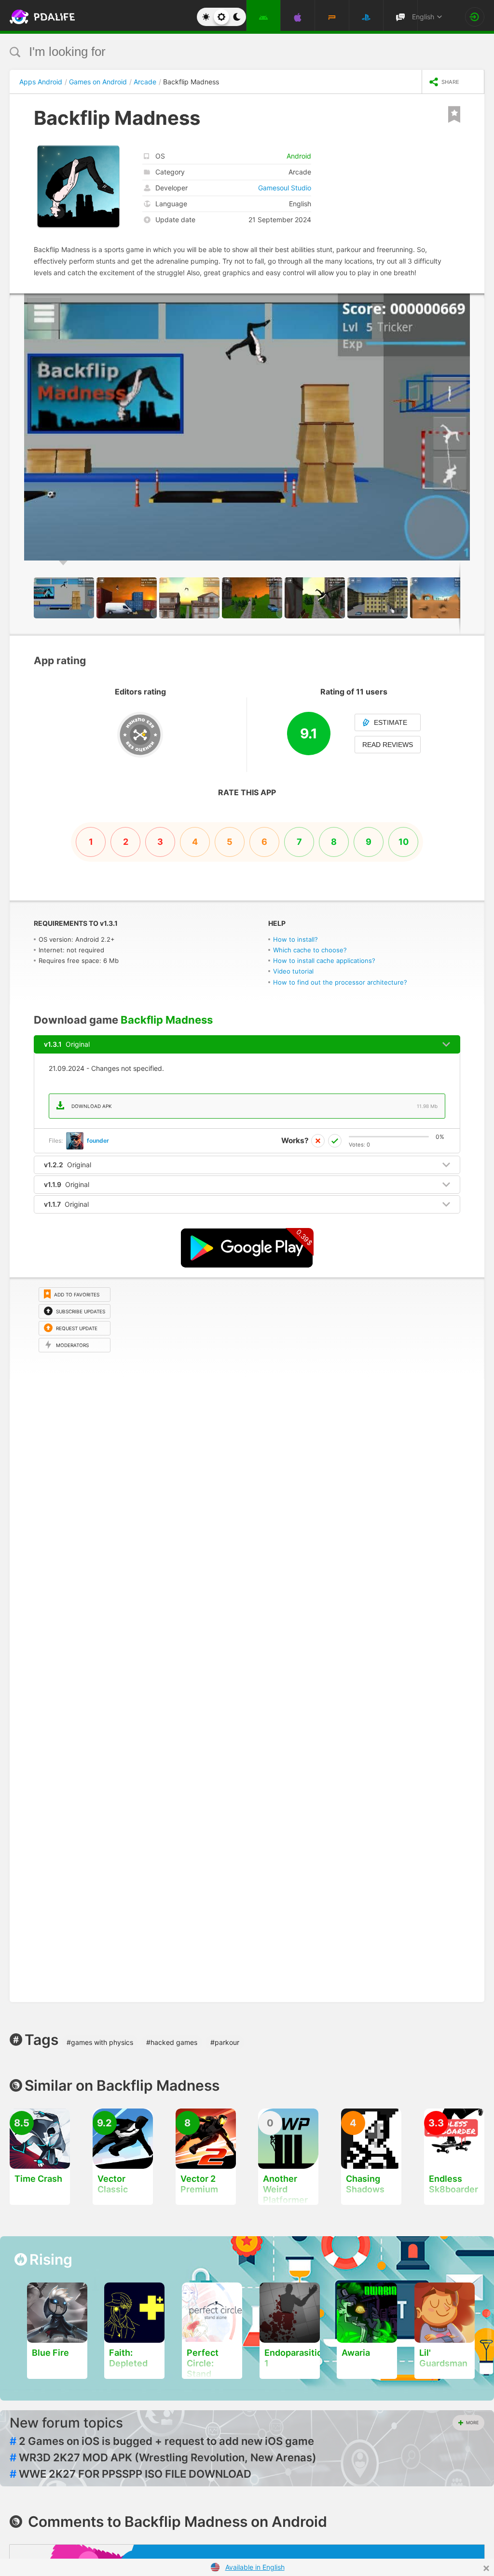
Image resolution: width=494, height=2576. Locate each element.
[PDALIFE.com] (33, 17)
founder (98, 1141)
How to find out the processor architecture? (340, 982)
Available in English (255, 2567)
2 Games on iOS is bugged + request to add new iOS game (162, 2441)
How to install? (295, 939)
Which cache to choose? (310, 950)
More (472, 2423)
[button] (476, 302)
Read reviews (388, 745)
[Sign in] (475, 17)
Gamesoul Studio (285, 188)
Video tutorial (293, 971)
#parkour (225, 2042)
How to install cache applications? (324, 961)
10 (404, 842)
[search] (229, 52)
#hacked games (172, 2042)
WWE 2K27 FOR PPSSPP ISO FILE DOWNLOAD (130, 2474)
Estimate (391, 722)
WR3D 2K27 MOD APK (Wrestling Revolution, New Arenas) (163, 2457)
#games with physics (100, 2042)
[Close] (486, 2568)
